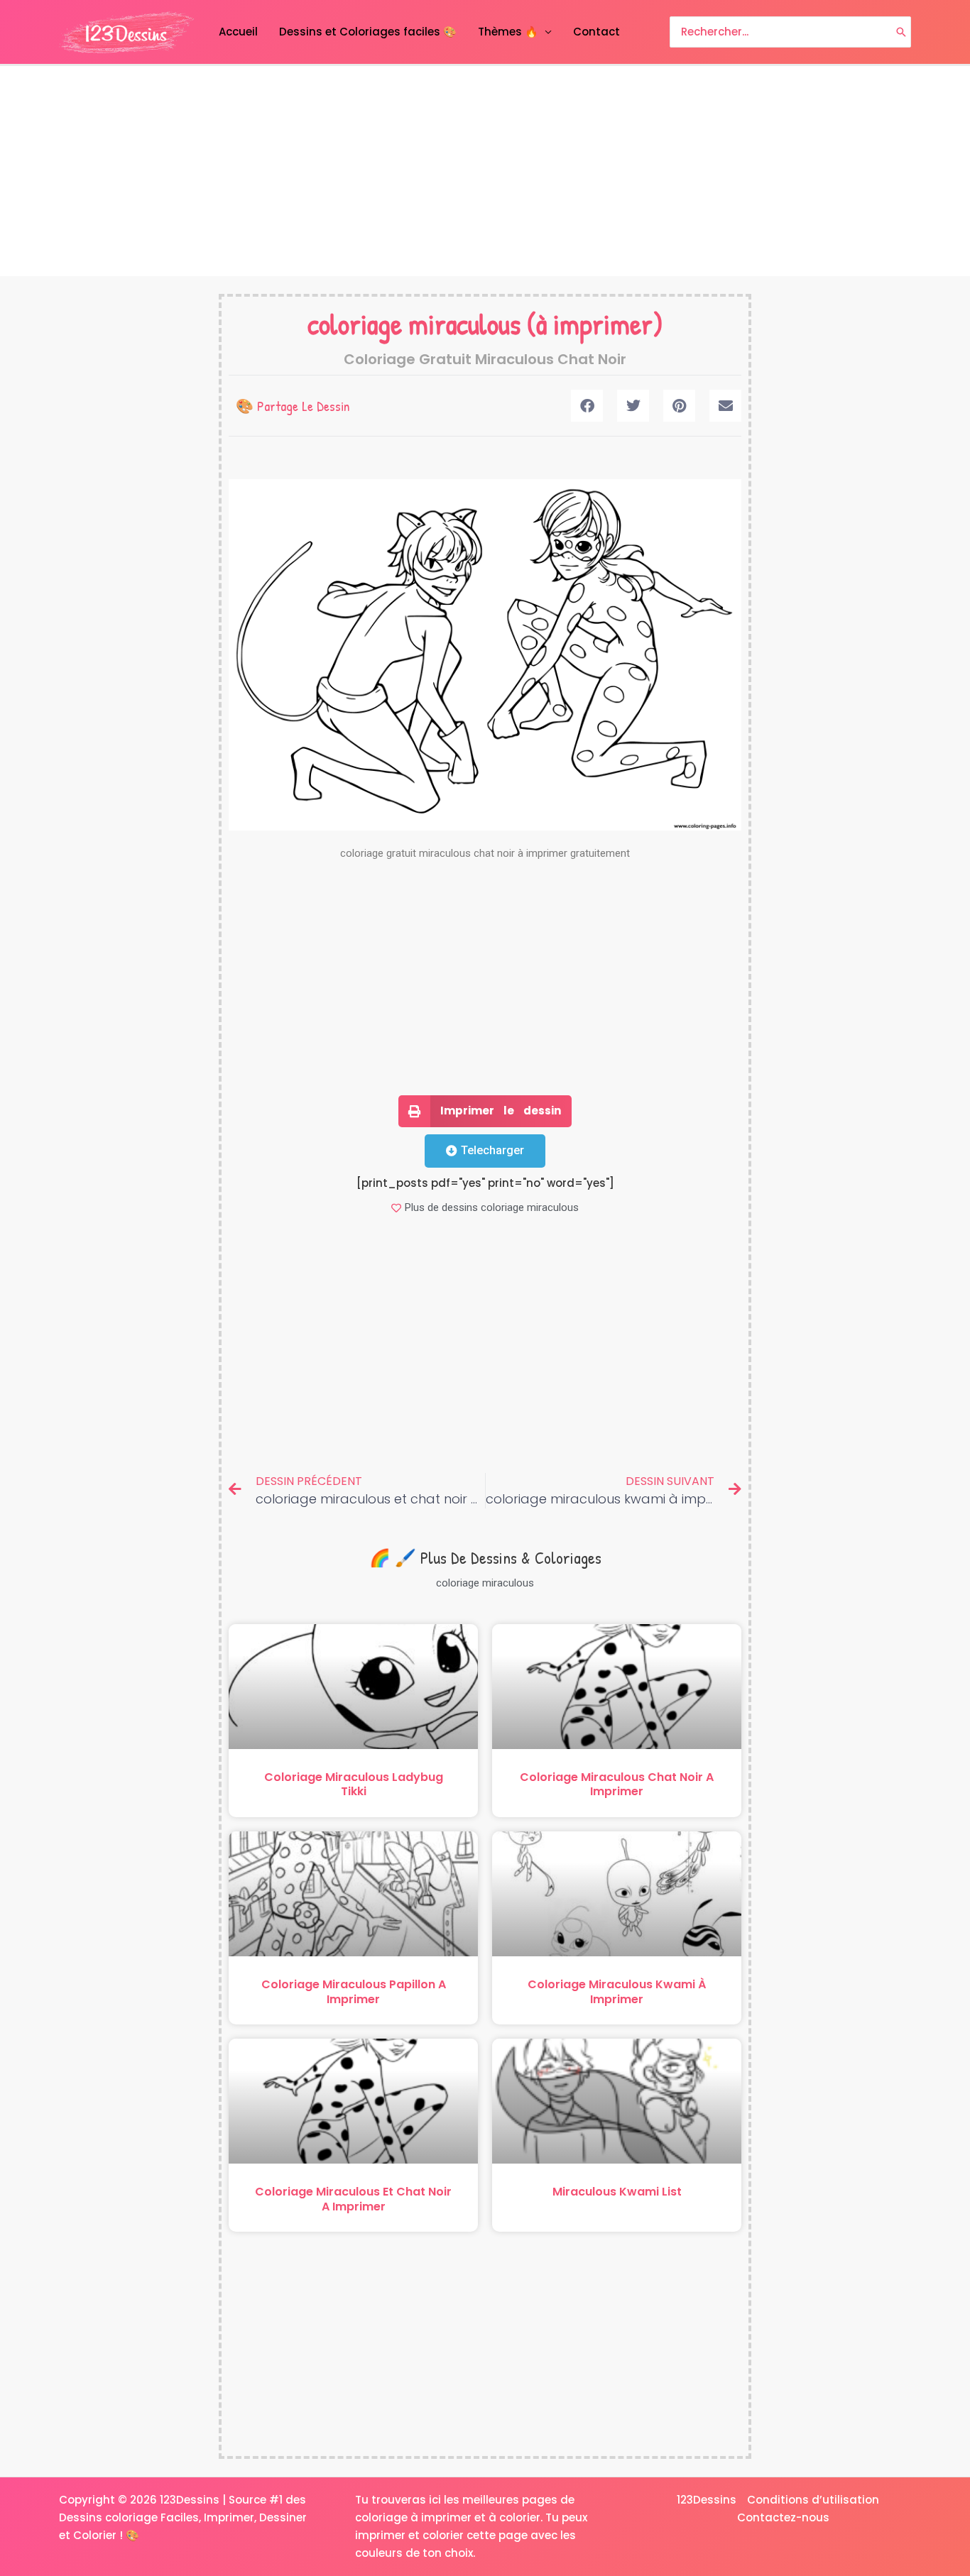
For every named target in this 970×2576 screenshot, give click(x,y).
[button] (587, 406)
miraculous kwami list (617, 2192)
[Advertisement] (485, 171)
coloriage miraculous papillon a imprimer (354, 1992)
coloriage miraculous (414, 324)
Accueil (238, 32)
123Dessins (707, 2500)
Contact (596, 32)
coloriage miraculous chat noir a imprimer (617, 1785)
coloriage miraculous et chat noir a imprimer (353, 2199)
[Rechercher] (901, 32)
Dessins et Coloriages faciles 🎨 (368, 32)
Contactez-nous (783, 2517)
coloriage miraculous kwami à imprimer (617, 1992)
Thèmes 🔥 (508, 32)
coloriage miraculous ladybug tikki (354, 1785)
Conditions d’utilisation (813, 2500)
